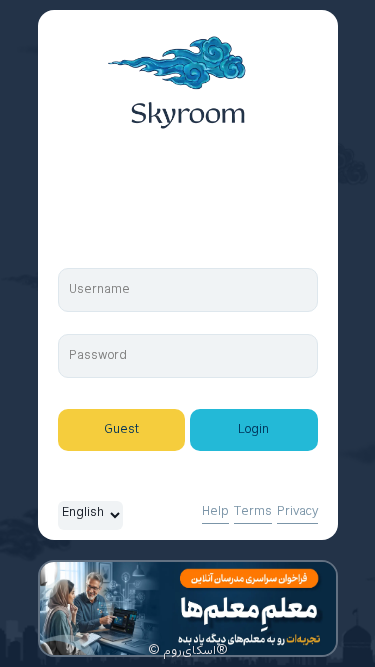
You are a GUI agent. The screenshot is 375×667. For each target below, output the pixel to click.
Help (215, 512)
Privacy (297, 512)
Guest (121, 430)
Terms (253, 512)
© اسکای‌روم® (188, 651)
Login (253, 430)
